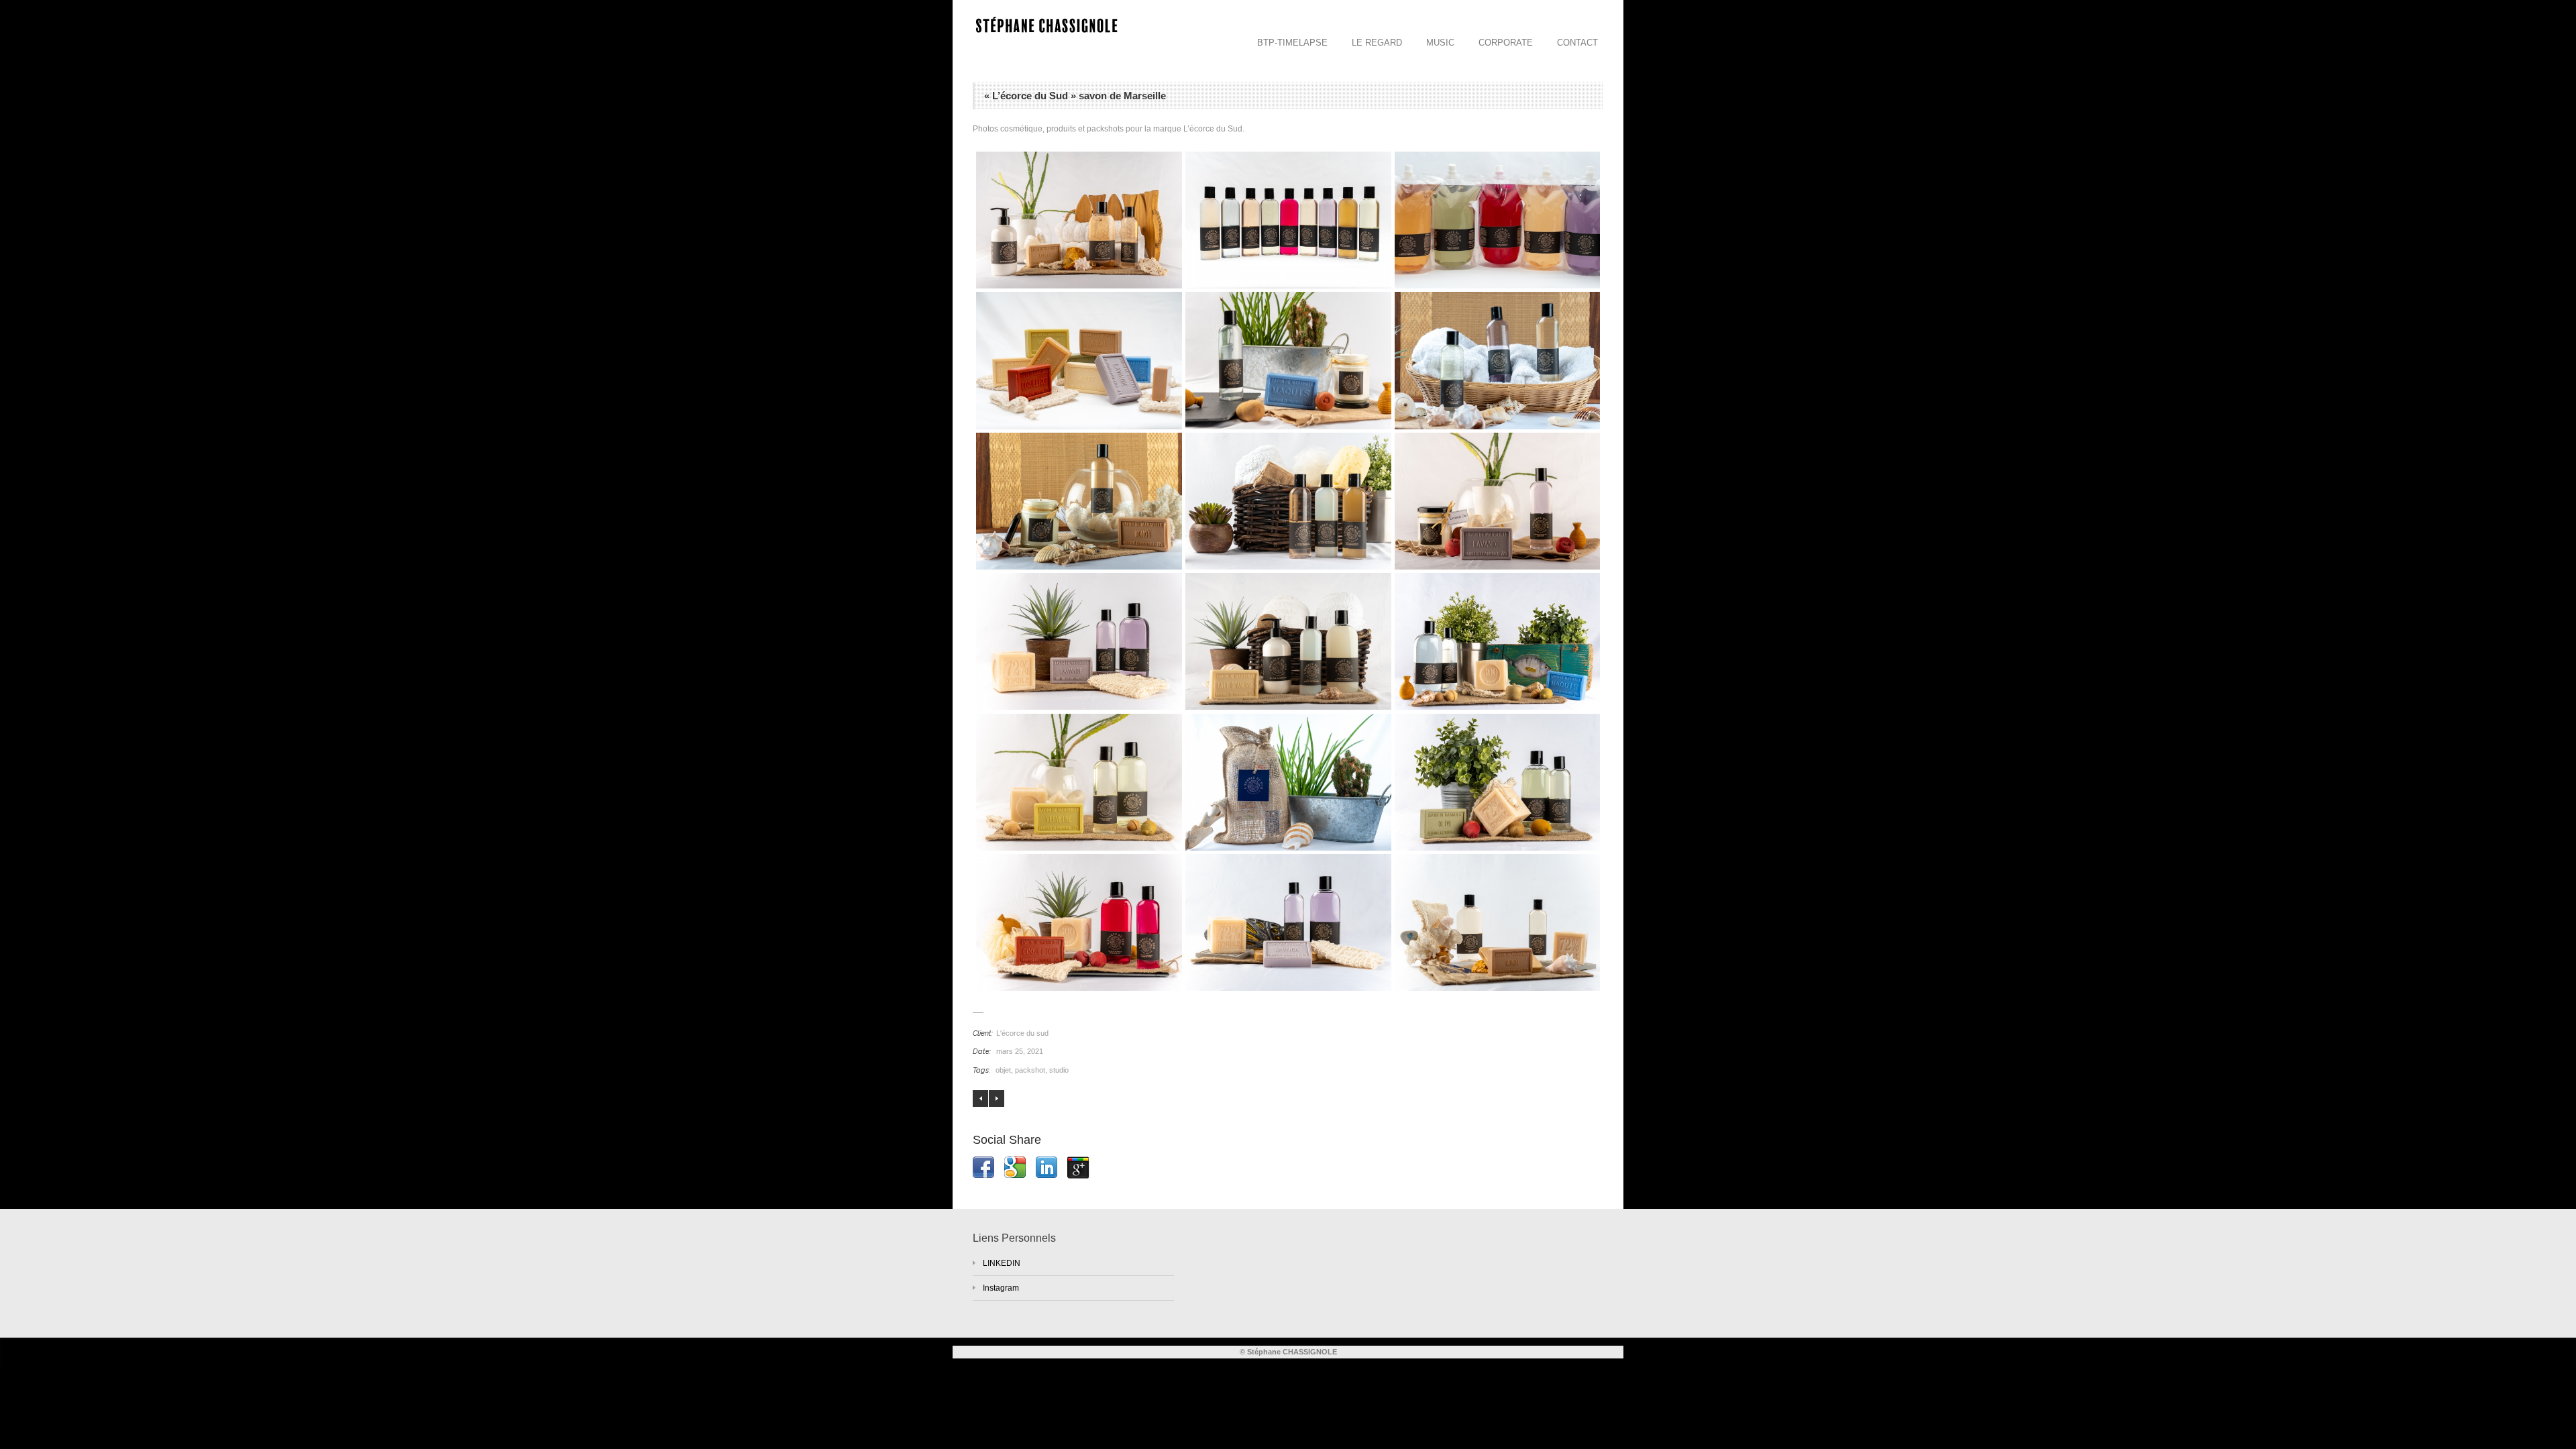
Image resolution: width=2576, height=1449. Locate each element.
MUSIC (1440, 43)
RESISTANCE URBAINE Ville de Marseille (980, 1098)
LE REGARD (1377, 43)
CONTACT (1577, 43)
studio (1059, 1070)
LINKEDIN (1002, 1263)
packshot (1030, 1070)
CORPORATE (1506, 43)
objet (1003, 1070)
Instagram (1001, 1288)
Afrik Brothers (997, 1098)
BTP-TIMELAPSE (1292, 43)
